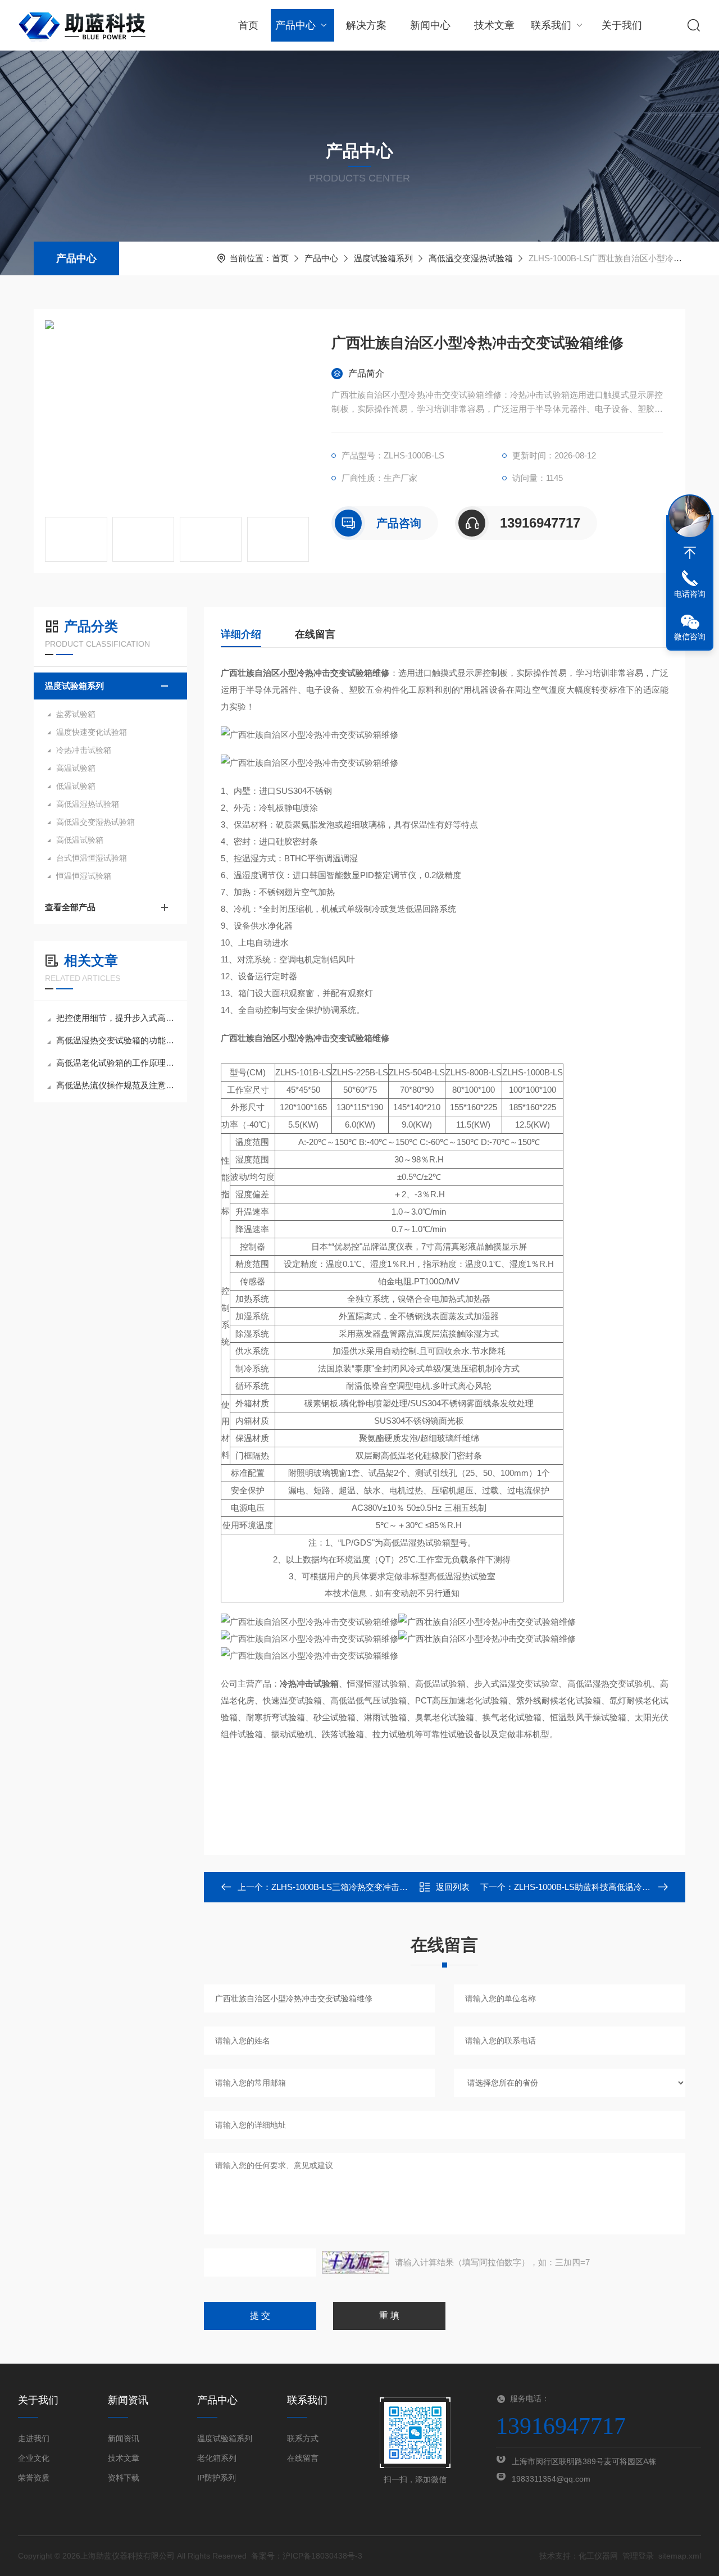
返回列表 (453, 1887)
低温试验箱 (76, 786)
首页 (248, 25)
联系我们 (551, 25)
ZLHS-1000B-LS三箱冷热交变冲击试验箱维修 (356, 1887)
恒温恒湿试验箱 (84, 876)
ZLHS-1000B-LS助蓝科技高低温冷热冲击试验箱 (603, 1887)
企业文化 (34, 2458)
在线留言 (315, 634)
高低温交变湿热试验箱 (471, 258)
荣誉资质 (34, 2478)
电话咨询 (690, 594)
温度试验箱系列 (383, 258)
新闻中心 (430, 25)
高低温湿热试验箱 (88, 804)
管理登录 (638, 2556)
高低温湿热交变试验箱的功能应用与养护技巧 (116, 1040)
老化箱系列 (217, 2458)
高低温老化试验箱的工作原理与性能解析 (116, 1063)
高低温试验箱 (80, 840)
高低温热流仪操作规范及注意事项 (116, 1085)
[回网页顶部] (690, 553)
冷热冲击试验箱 (84, 750)
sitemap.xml (680, 2556)
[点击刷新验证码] (356, 2262)
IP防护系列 (217, 2478)
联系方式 (303, 2438)
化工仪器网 (598, 2556)
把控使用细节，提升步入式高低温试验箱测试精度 (116, 1018)
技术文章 (494, 25)
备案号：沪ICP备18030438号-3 (307, 2556)
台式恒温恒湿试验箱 (92, 858)
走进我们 (34, 2438)
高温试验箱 (76, 768)
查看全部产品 (70, 907)
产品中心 (295, 25)
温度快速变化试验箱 (92, 732)
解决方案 (366, 25)
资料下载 (124, 2478)
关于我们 (622, 25)
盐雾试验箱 (76, 714)
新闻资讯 (124, 2438)
